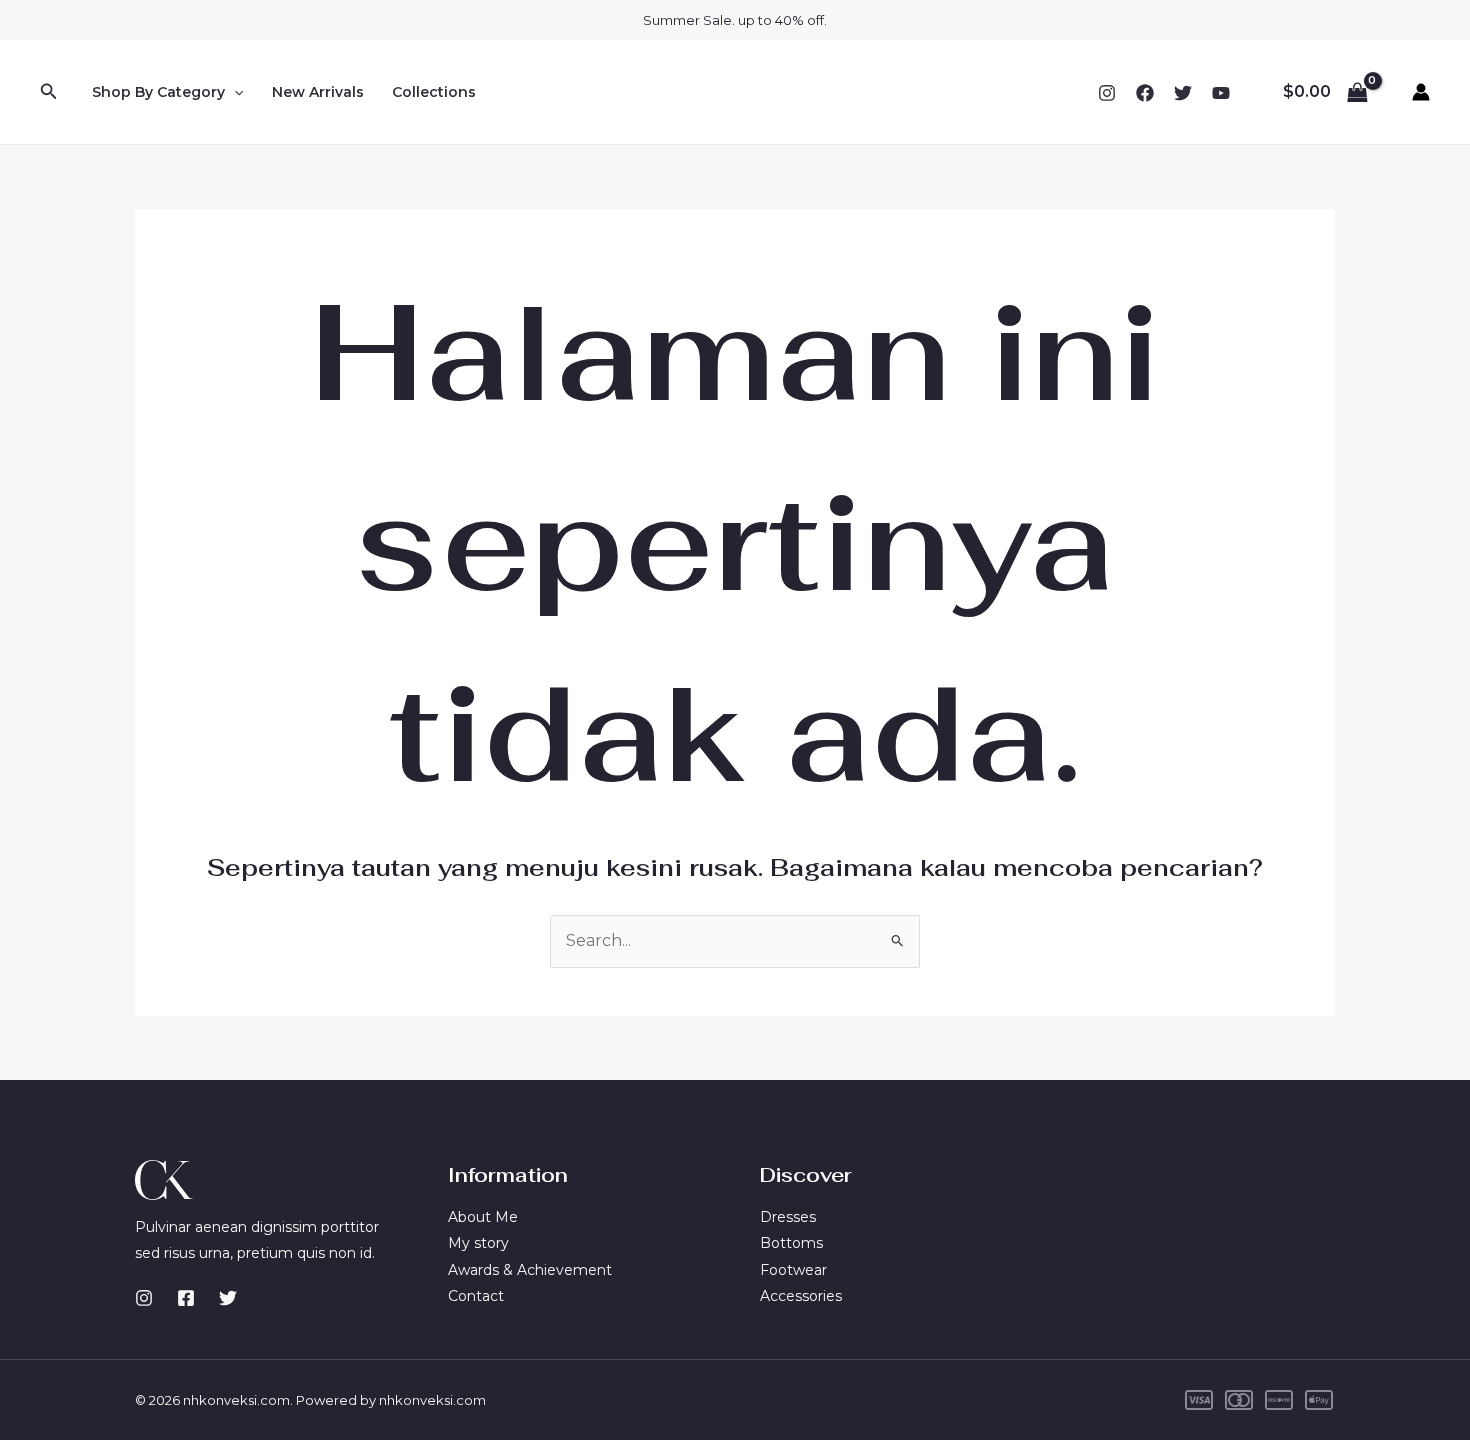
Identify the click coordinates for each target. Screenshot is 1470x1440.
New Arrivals (318, 92)
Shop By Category (158, 92)
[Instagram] (1107, 93)
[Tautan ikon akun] (1421, 92)
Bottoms (791, 1243)
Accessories (801, 1296)
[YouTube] (1221, 93)
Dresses (788, 1217)
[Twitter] (1183, 93)
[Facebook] (1145, 93)
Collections (434, 92)
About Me (483, 1217)
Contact (476, 1296)
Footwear (793, 1270)
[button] (49, 92)
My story (478, 1243)
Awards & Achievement (530, 1270)
